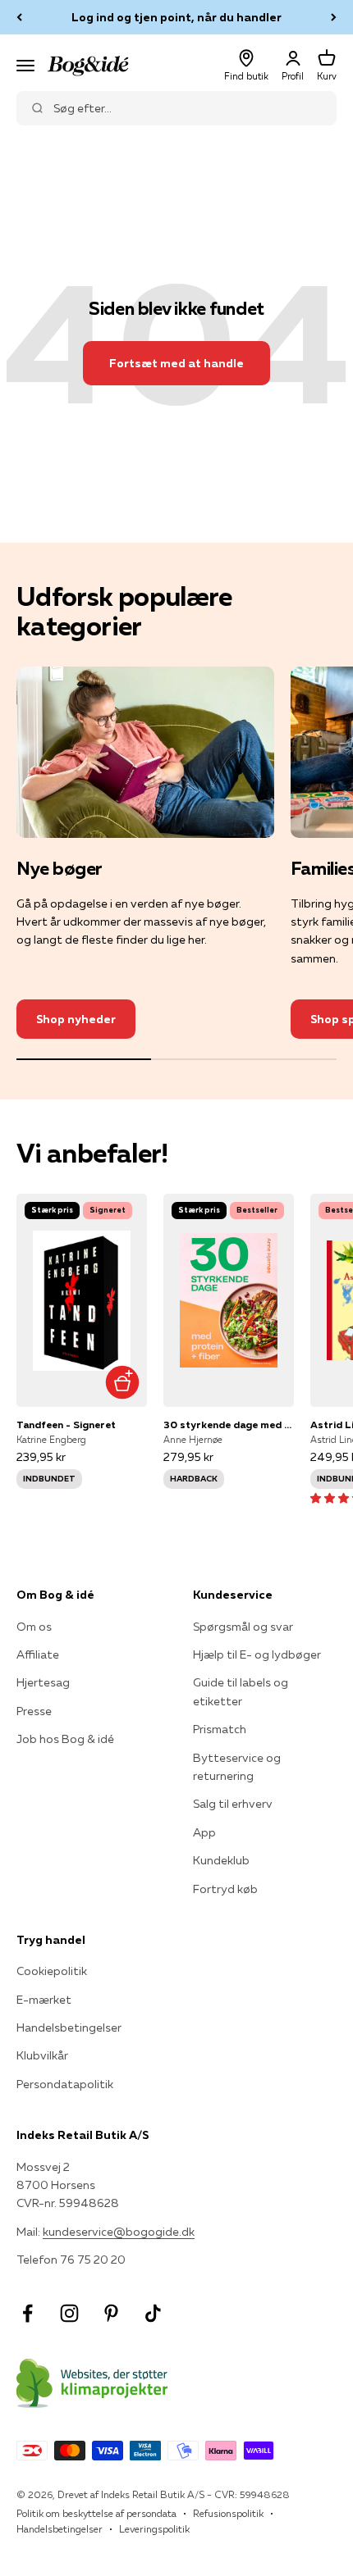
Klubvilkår (42, 2055)
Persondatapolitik (65, 2084)
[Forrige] (19, 17)
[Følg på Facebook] (28, 2313)
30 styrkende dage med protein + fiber (229, 1425)
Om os (34, 1627)
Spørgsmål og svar (243, 1627)
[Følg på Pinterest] (111, 2313)
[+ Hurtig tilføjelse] (122, 1382)
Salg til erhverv (233, 1804)
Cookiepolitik (52, 1971)
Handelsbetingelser (69, 2028)
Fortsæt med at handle (176, 363)
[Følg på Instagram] (69, 2313)
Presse (34, 1711)
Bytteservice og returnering (237, 1767)
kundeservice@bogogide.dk (119, 2232)
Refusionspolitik (228, 2513)
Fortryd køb (225, 1889)
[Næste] (334, 17)
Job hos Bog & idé (65, 1739)
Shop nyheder (76, 1019)
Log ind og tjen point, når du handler (176, 17)
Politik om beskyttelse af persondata (96, 2513)
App (204, 1832)
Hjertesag (43, 1682)
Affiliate (38, 1654)
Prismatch (220, 1729)
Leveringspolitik (154, 2529)
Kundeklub (221, 1860)
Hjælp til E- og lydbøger (257, 1654)
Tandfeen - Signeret (66, 1425)
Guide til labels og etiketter (241, 1691)
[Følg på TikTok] (153, 2313)
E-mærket (44, 2000)
